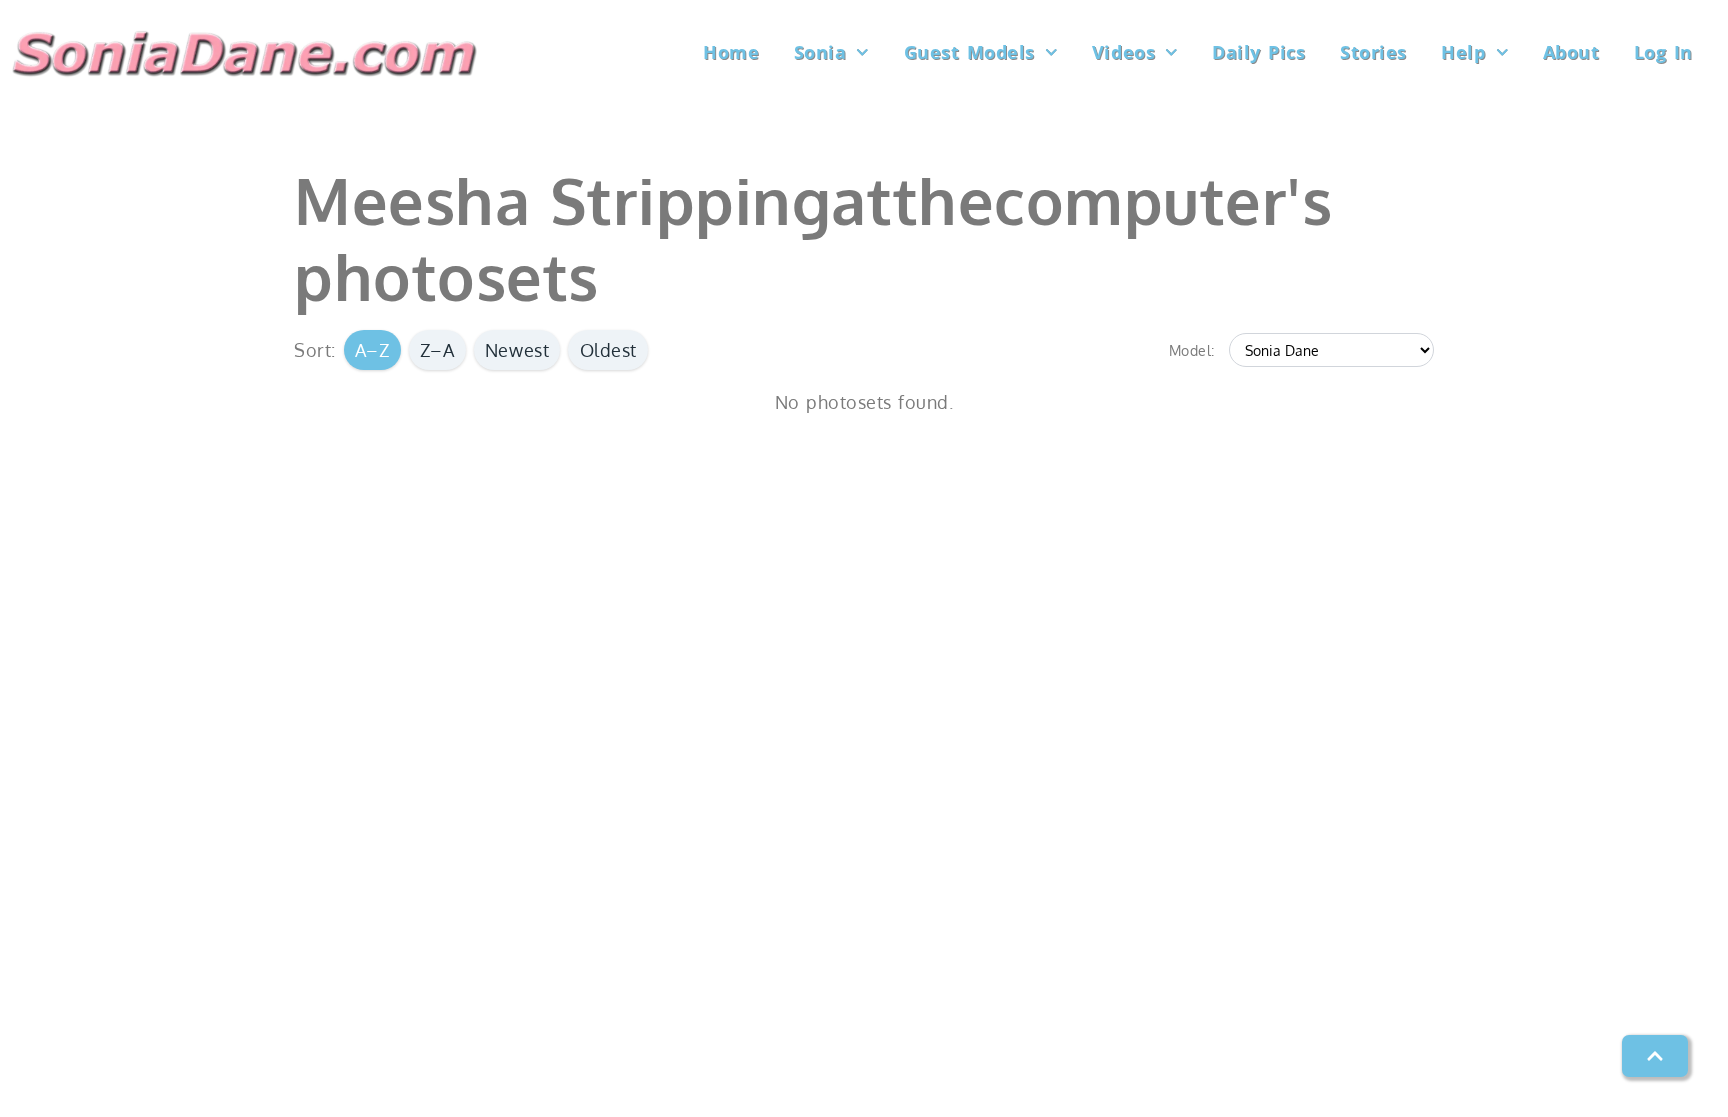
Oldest (608, 350)
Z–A (437, 350)
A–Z (372, 350)
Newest (517, 350)
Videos (1123, 52)
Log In (1663, 52)
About (1571, 52)
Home (731, 52)
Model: (1192, 350)
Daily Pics (1258, 52)
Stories (1373, 52)
